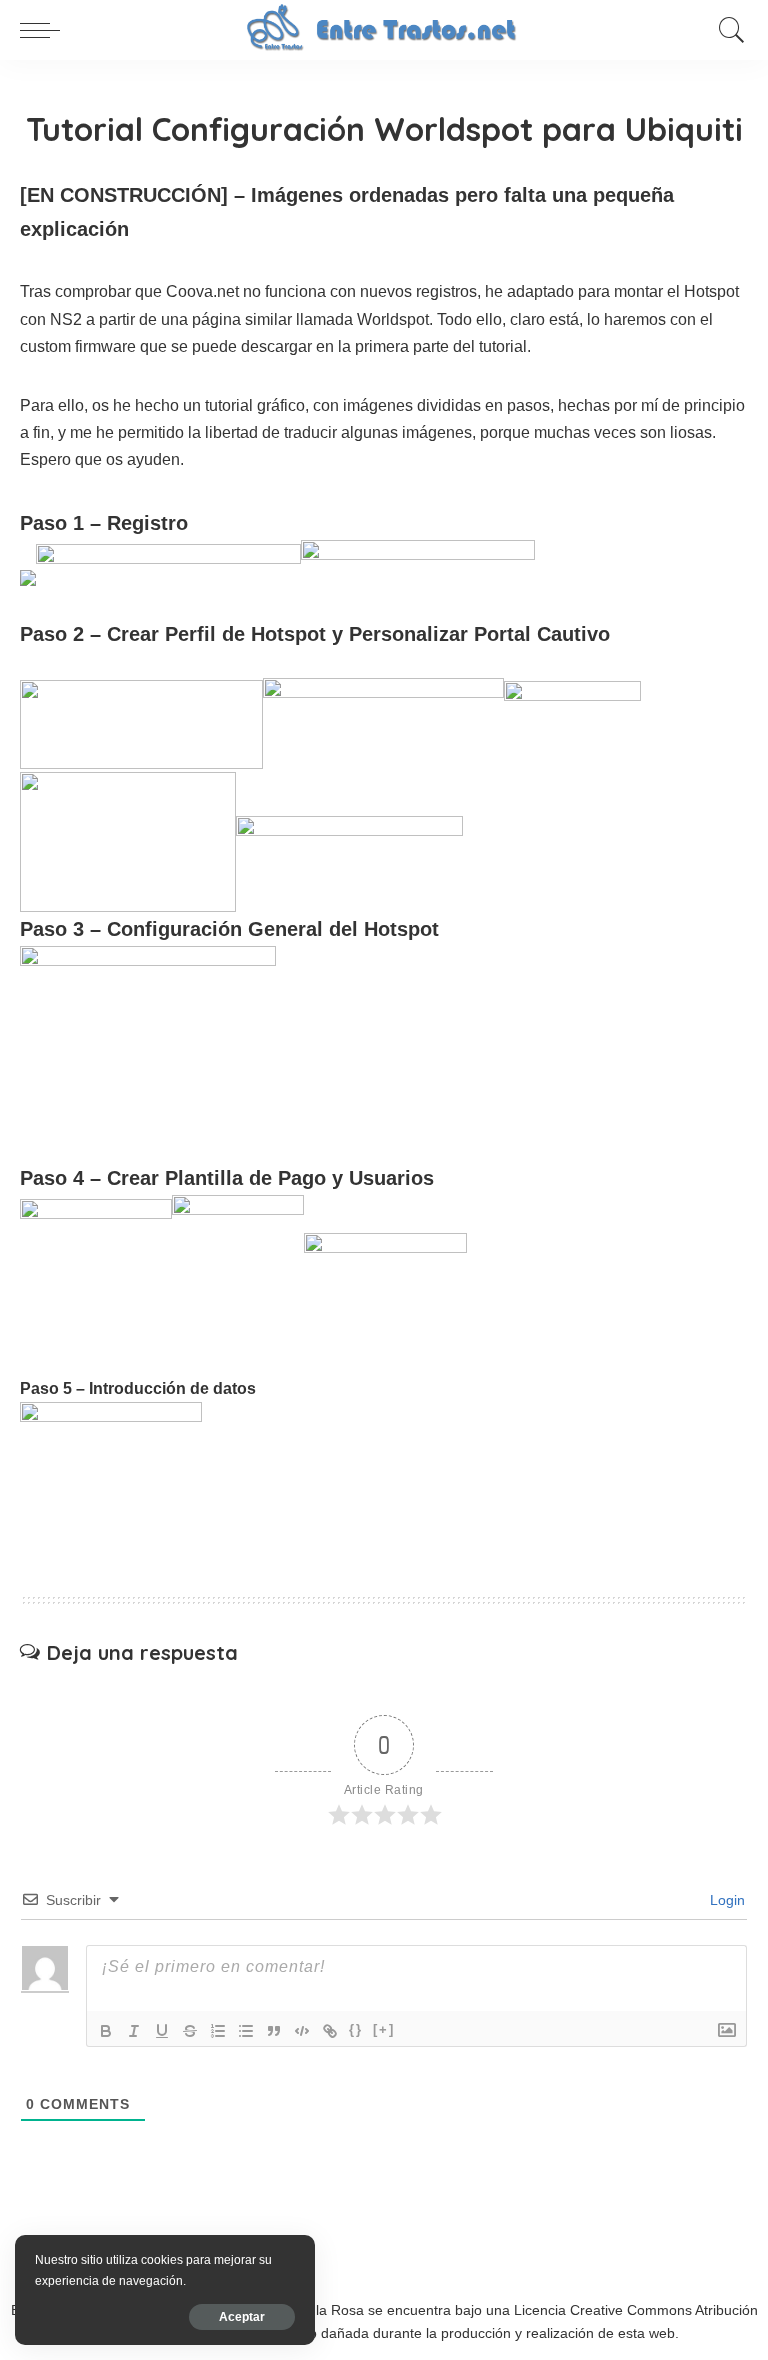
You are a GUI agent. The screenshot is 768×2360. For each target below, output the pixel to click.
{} (356, 2029)
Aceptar (242, 2317)
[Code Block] (302, 2031)
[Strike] (190, 2031)
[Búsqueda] (727, 30)
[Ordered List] (218, 2031)
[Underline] (162, 2031)
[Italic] (134, 2031)
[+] (384, 2029)
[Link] (330, 2031)
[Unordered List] (246, 2031)
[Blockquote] (274, 2031)
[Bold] (106, 2031)
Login (725, 1900)
